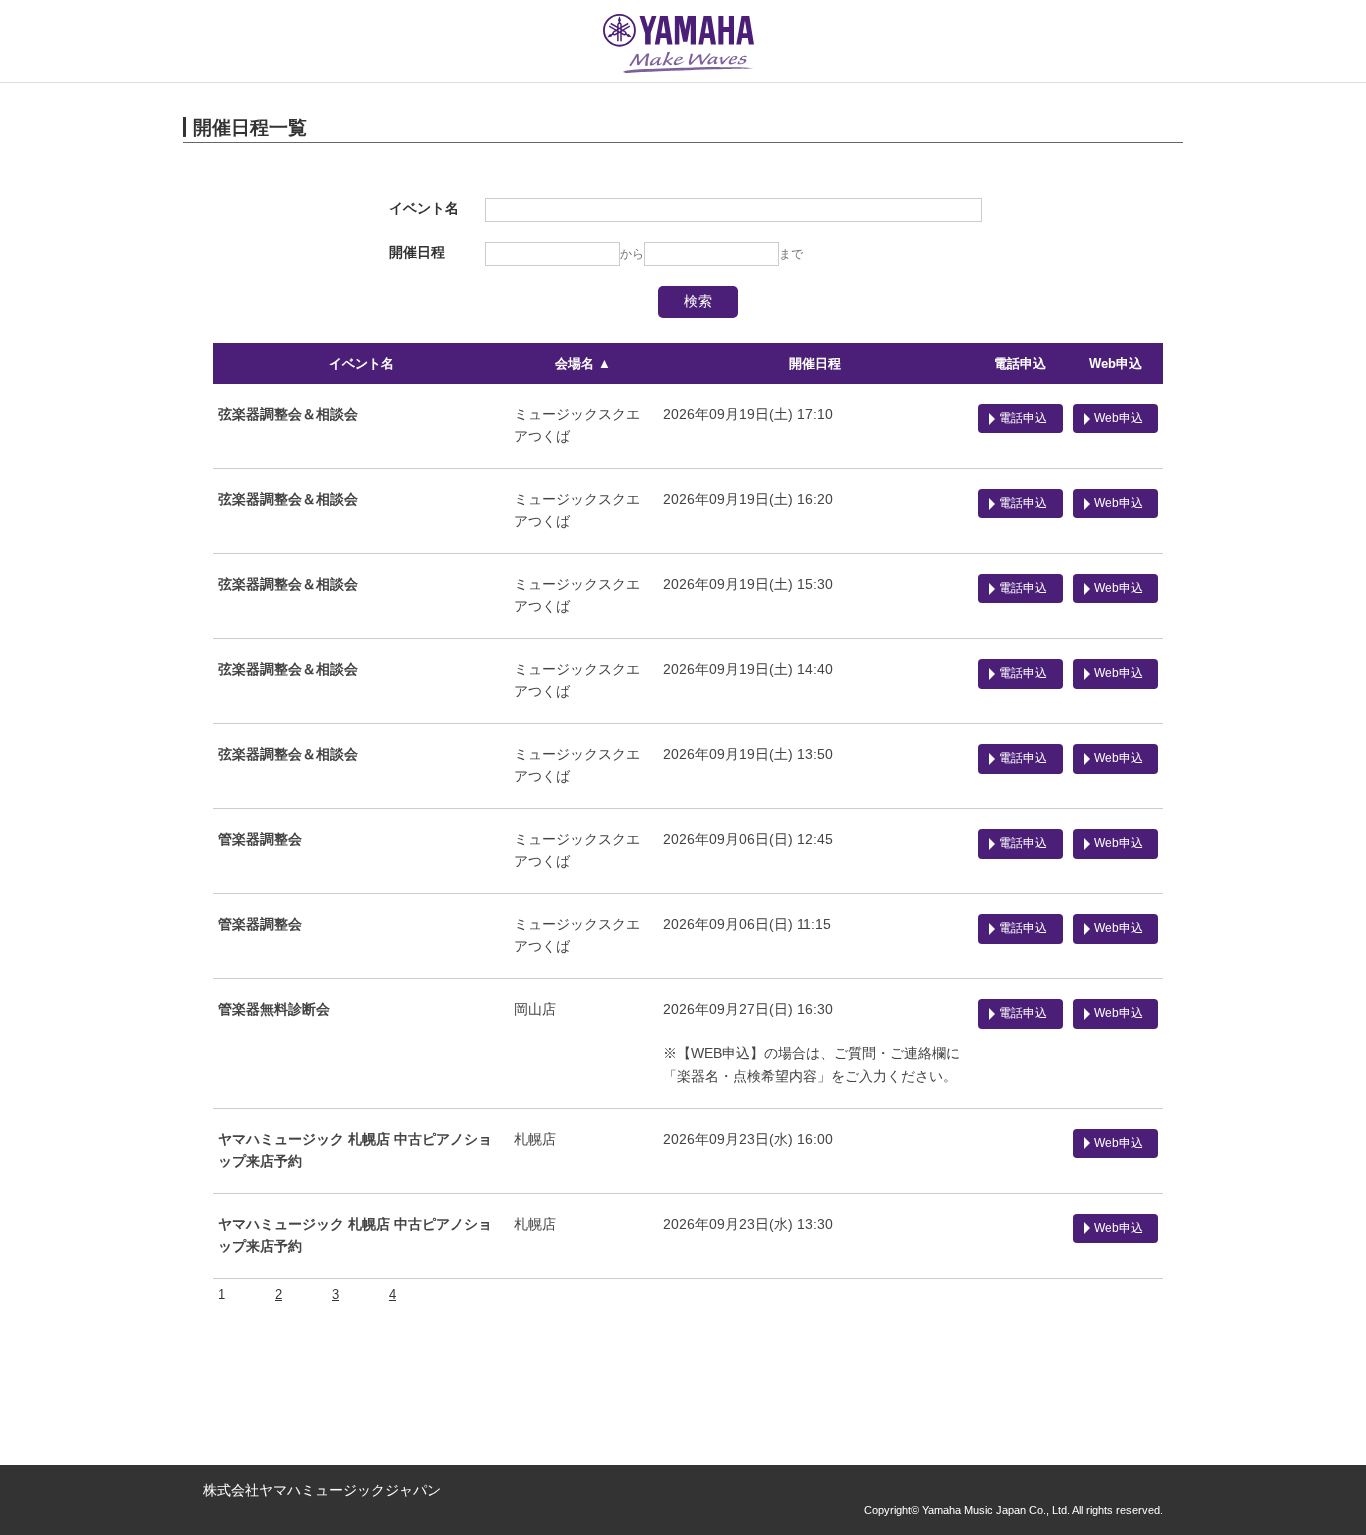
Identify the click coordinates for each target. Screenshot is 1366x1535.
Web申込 (1115, 363)
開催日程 (815, 363)
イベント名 (361, 363)
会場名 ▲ (583, 363)
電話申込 (1020, 363)
